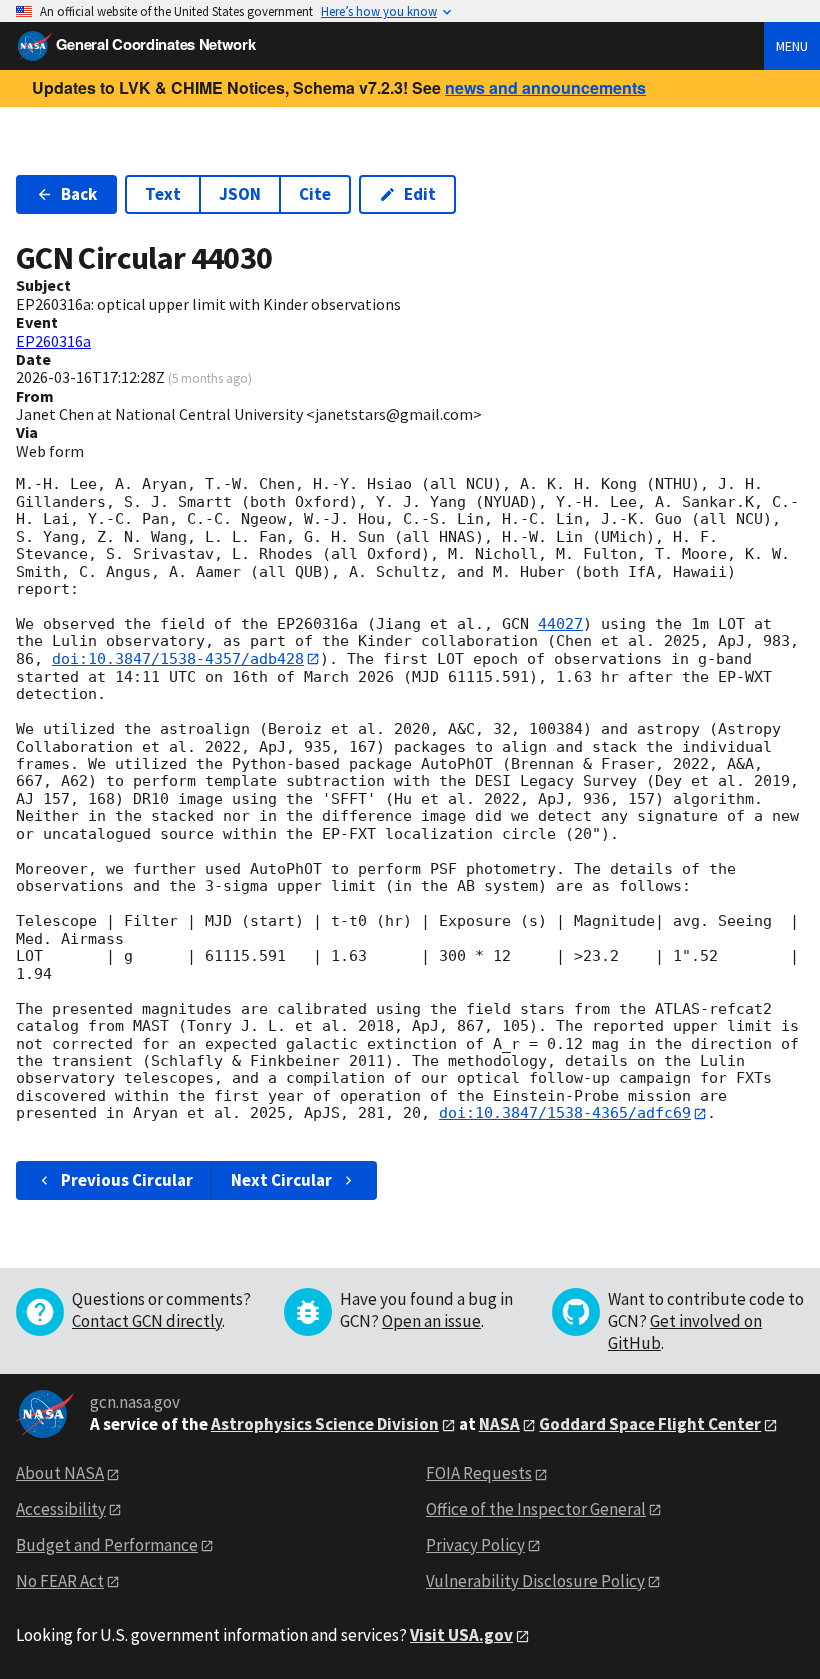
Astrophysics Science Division (325, 1424)
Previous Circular (127, 1180)
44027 (560, 624)
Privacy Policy (475, 1545)
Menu (792, 46)
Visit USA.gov (461, 1635)
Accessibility (61, 1509)
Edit (420, 194)
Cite (315, 194)
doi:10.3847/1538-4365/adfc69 (565, 1113)
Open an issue (431, 1321)
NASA (499, 1424)
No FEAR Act (60, 1581)
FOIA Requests (479, 1473)
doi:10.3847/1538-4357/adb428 (178, 659)
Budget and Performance (107, 1545)
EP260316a (53, 341)
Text (163, 194)
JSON (240, 194)
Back (79, 194)
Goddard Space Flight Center (650, 1424)
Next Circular (281, 1180)
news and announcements (545, 87)
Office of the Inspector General (536, 1509)
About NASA (60, 1473)
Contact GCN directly (147, 1321)
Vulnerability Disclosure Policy (535, 1581)
